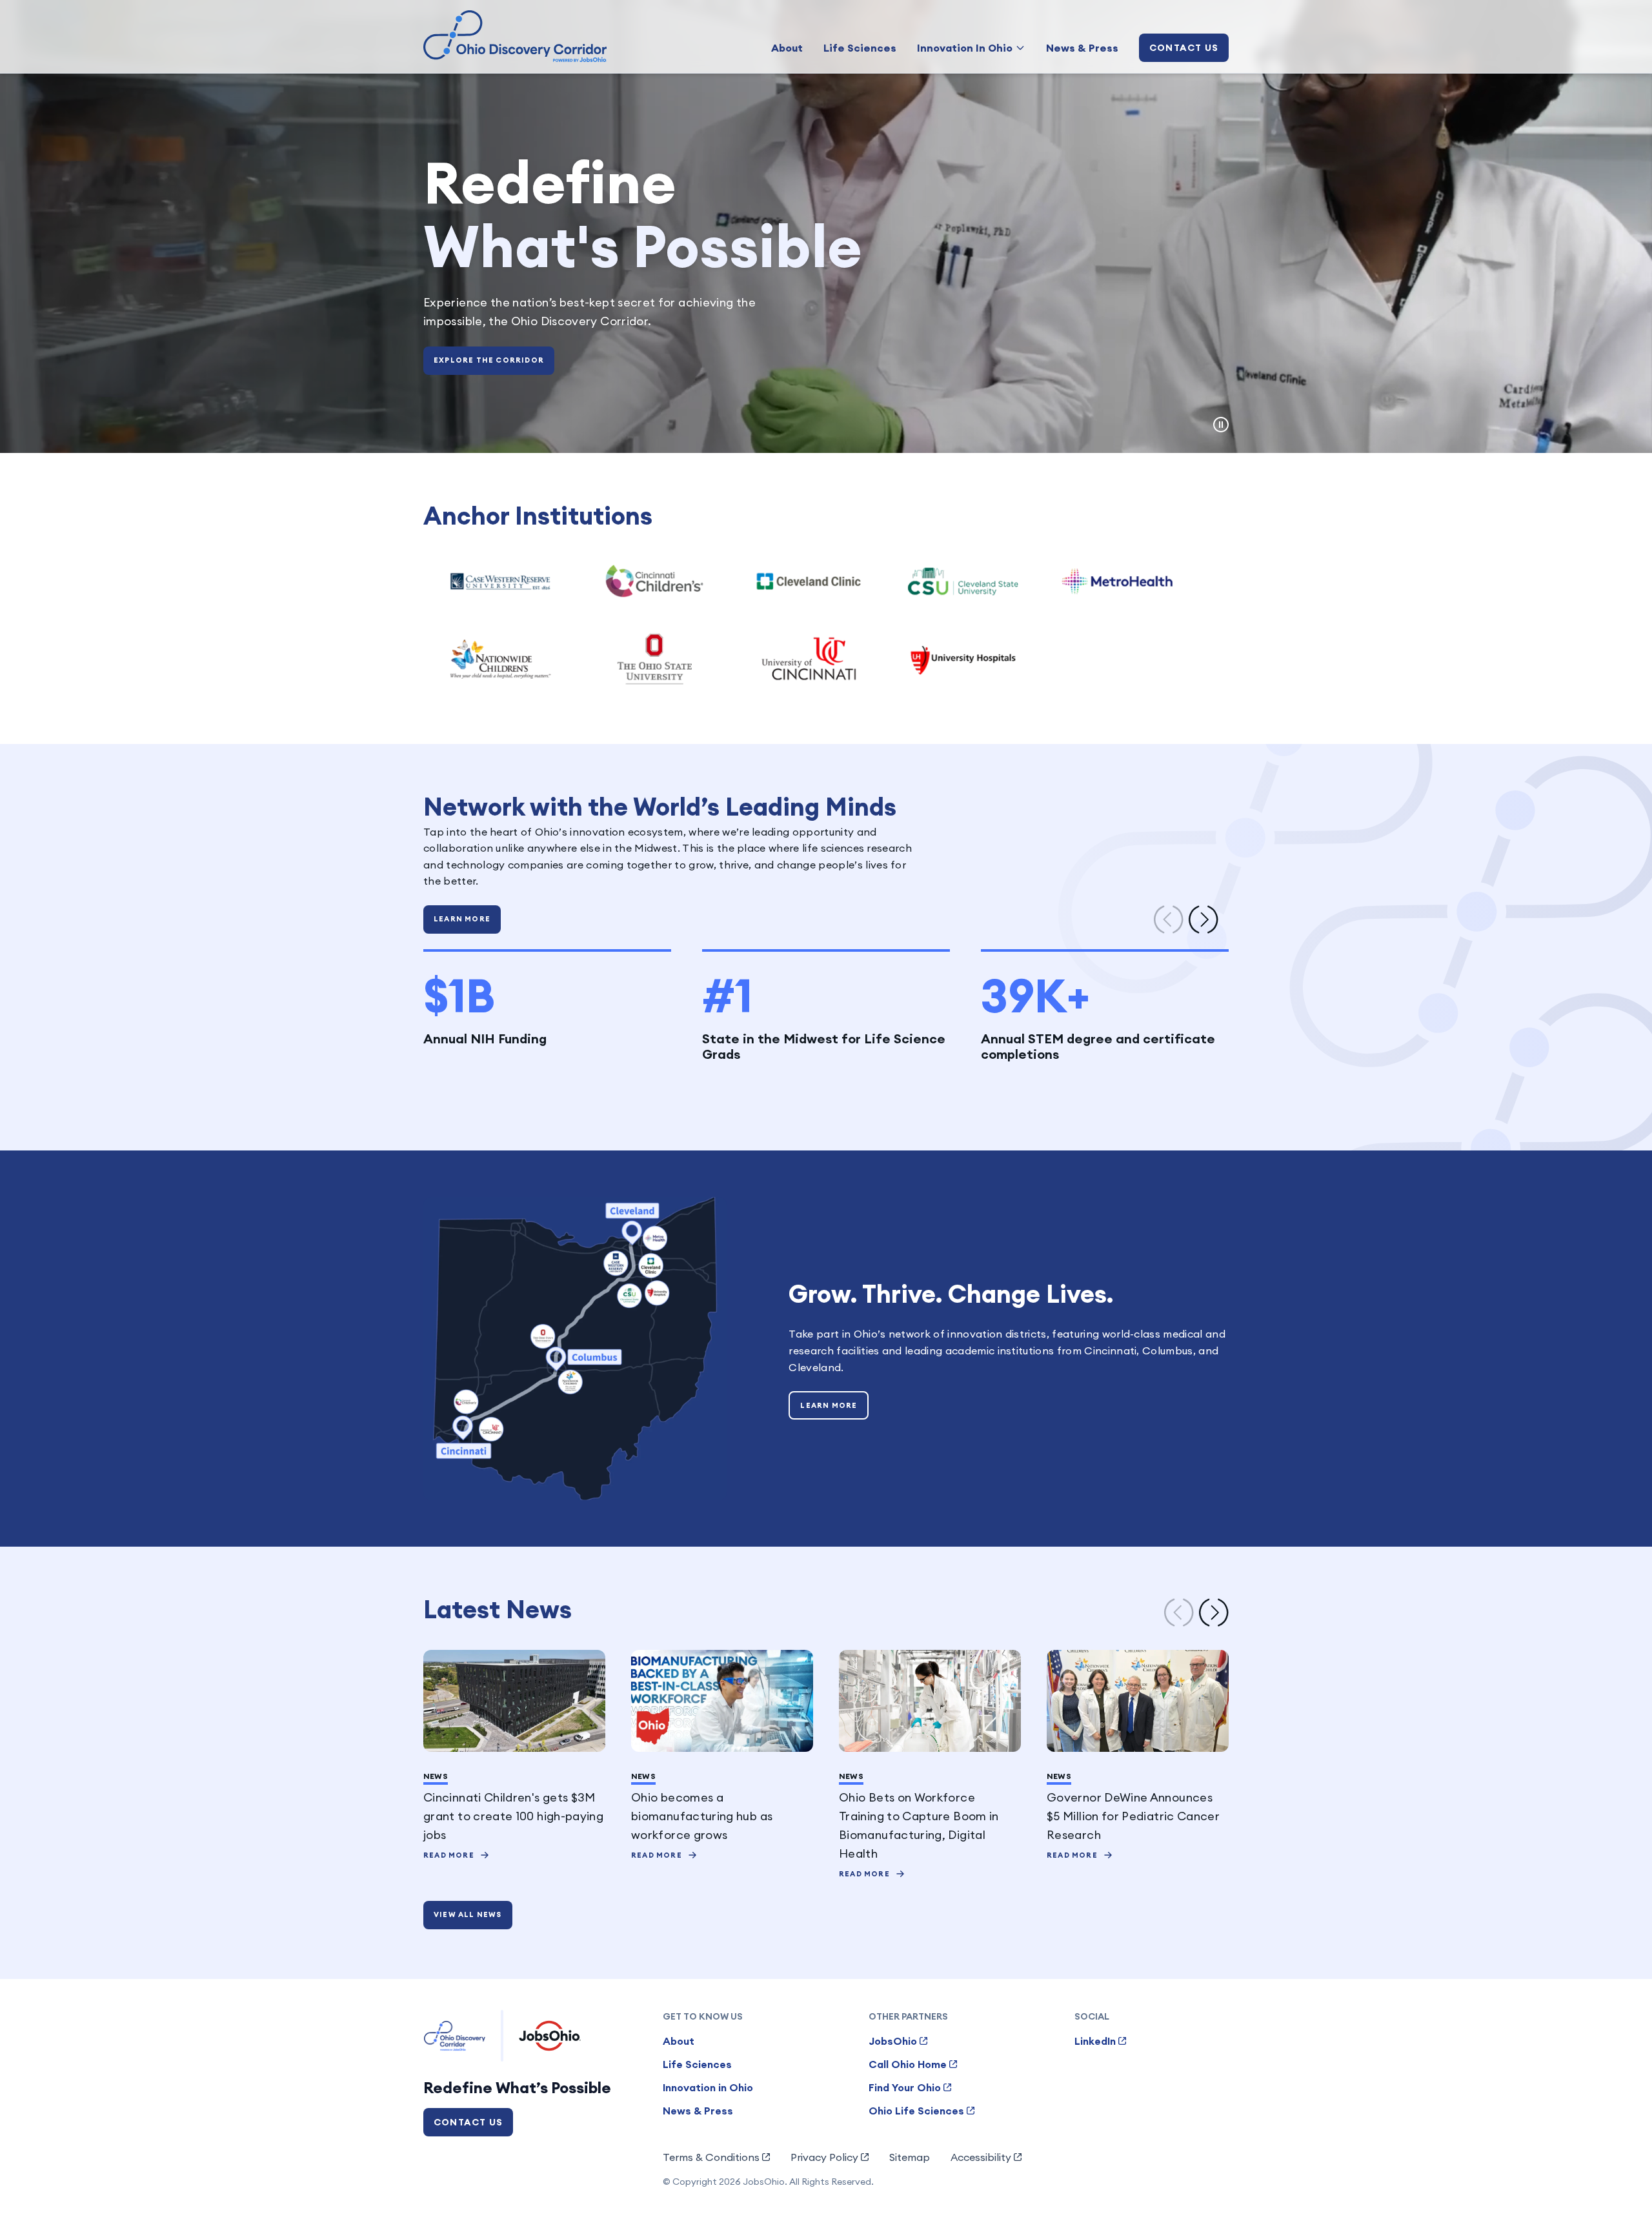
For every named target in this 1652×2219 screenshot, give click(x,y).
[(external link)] (500, 581)
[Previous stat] (1169, 919)
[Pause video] (1221, 425)
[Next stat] (1204, 919)
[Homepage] (515, 36)
